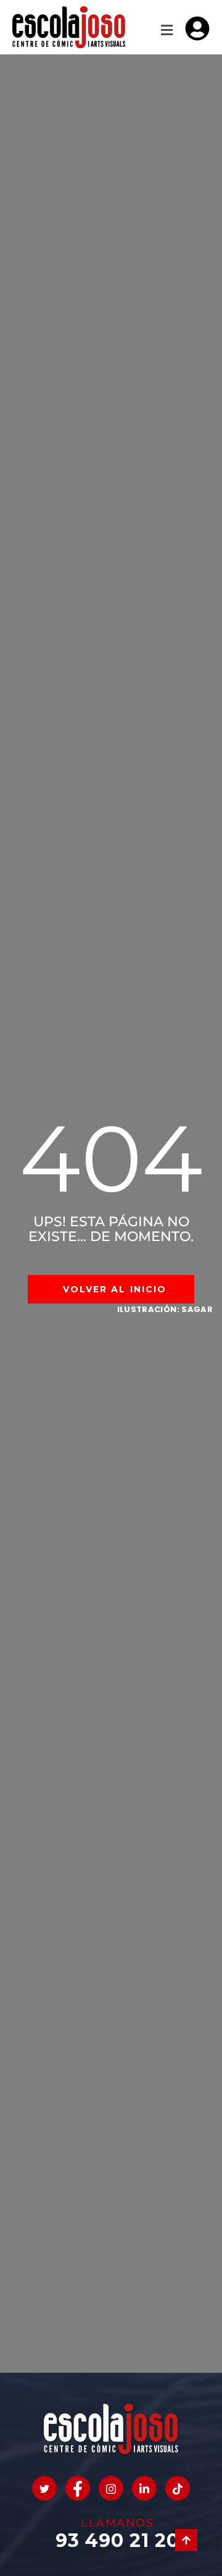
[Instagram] (111, 2488)
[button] (166, 31)
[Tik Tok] (178, 2488)
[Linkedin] (144, 2488)
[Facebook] (78, 2488)
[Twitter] (44, 2488)
